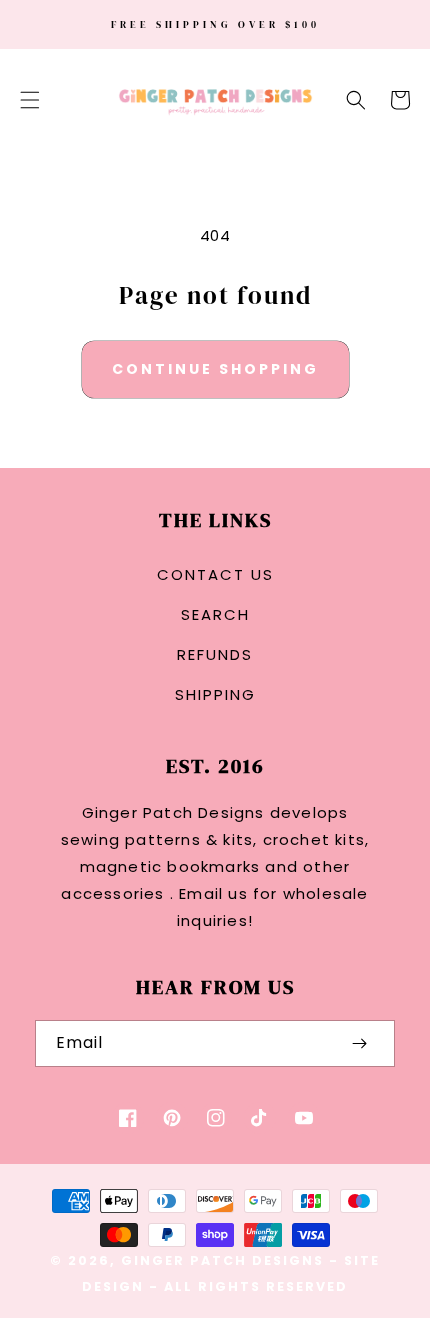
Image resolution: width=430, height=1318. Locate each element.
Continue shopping (215, 369)
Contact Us (215, 574)
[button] (30, 100)
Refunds (215, 654)
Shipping (215, 694)
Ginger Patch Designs (222, 1260)
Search (215, 614)
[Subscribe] (359, 1043)
